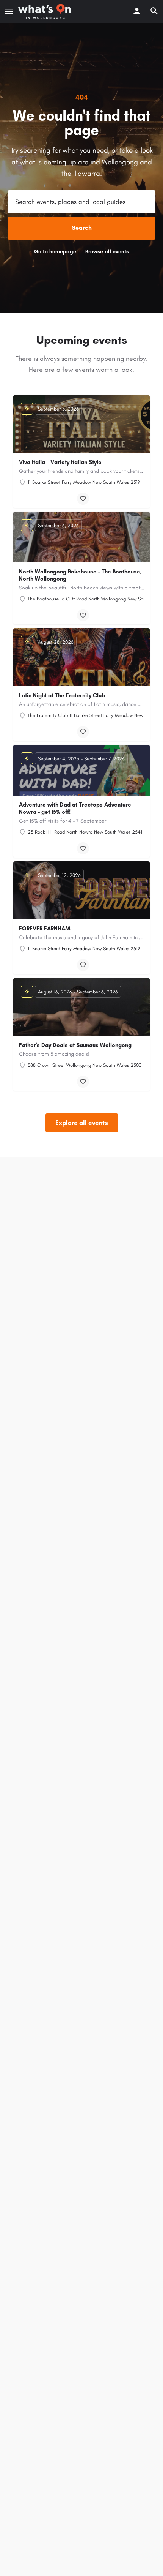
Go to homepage (55, 252)
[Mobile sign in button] (137, 11)
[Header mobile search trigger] (154, 11)
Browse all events (107, 252)
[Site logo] (45, 11)
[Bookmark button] (83, 499)
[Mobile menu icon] (9, 11)
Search (82, 228)
